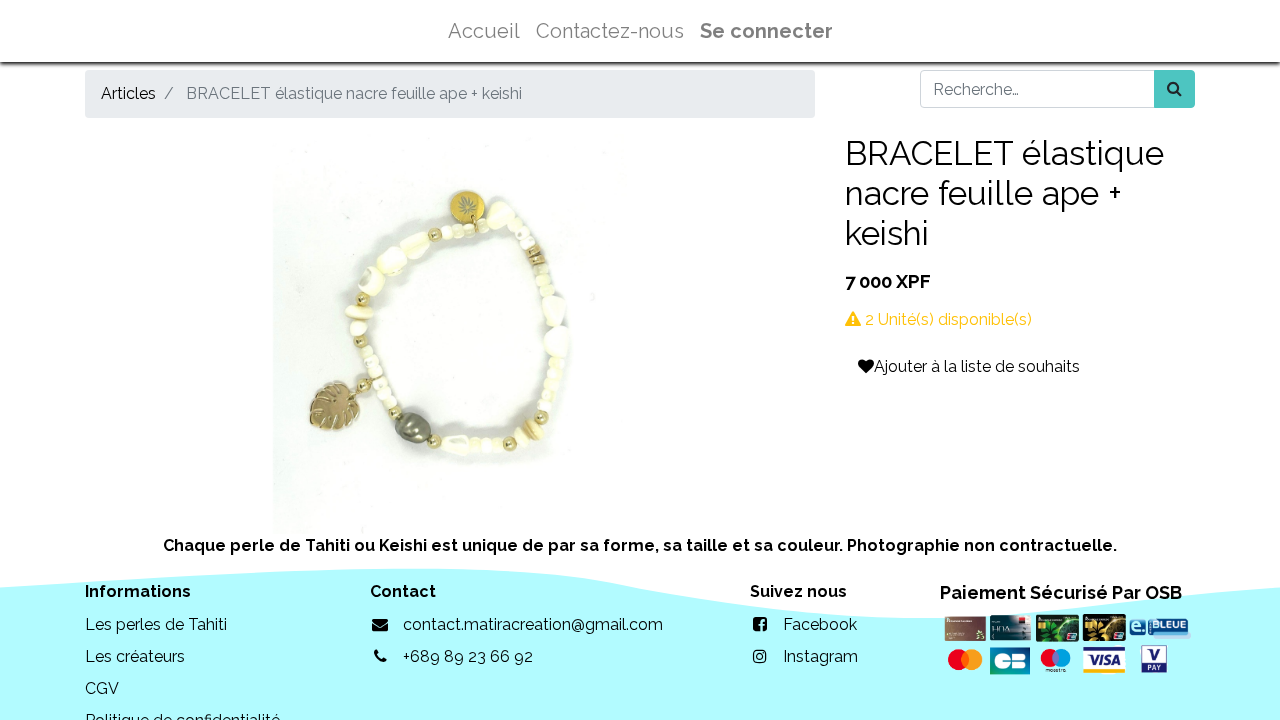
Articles (128, 93)
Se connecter (766, 31)
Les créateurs (135, 656)
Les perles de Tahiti (156, 624)
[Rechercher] (1174, 89)
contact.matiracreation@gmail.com (533, 624)
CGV (102, 688)
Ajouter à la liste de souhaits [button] (977, 366)
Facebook (820, 624)
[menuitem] (484, 31)
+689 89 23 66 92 (468, 656)
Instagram (820, 656)
